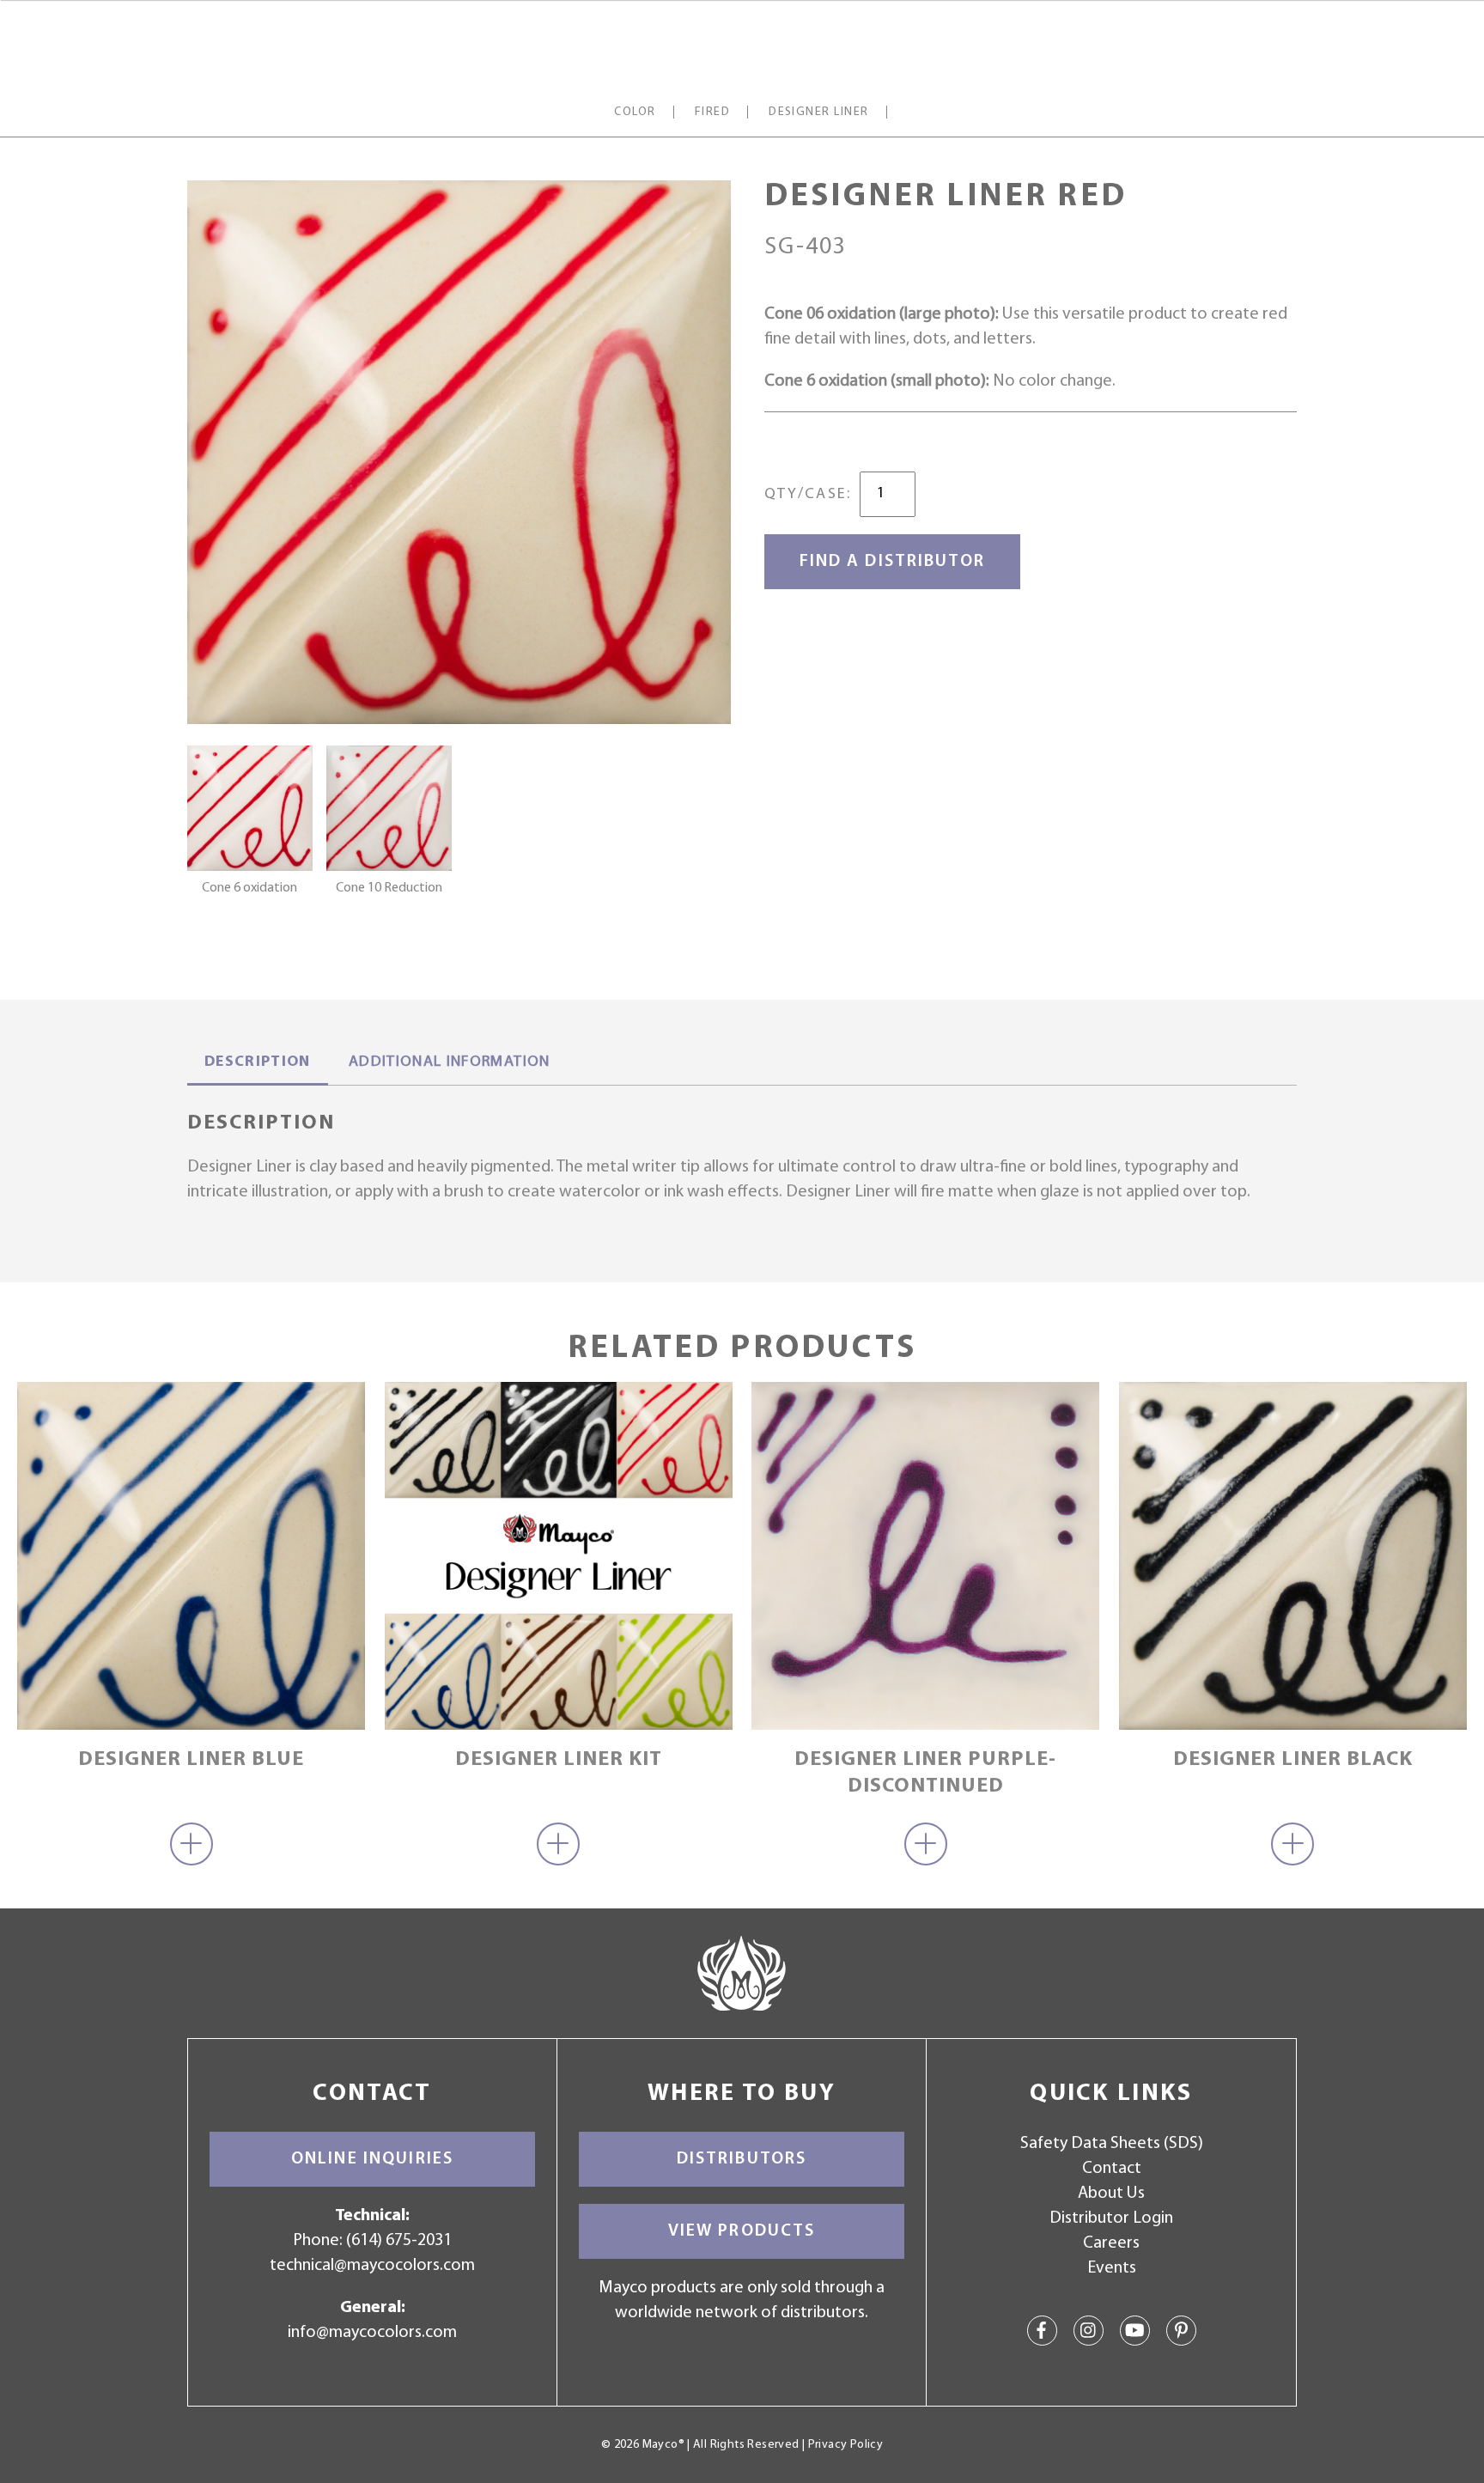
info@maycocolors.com (372, 2333)
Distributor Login (1111, 2218)
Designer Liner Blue (191, 1760)
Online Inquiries (372, 2159)
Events (1112, 2268)
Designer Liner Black (1293, 1760)
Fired (712, 112)
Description (258, 1062)
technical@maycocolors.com (372, 2266)
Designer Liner (819, 112)
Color (635, 112)
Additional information (450, 1062)
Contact (1112, 2169)
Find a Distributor (892, 562)
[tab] (258, 1064)
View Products (742, 2231)
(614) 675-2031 (399, 2241)
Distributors (742, 2159)
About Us (1111, 2194)
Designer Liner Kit (559, 1760)
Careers (1111, 2243)
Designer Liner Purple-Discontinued (925, 1773)
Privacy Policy (845, 2445)
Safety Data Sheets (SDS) (1112, 2144)
